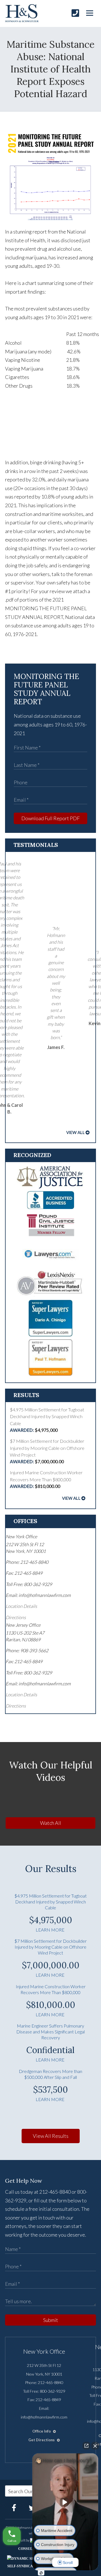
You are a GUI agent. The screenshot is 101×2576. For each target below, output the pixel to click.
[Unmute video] (65, 2502)
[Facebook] (14, 2508)
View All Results (51, 2136)
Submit (51, 2320)
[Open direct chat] (86, 2446)
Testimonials (36, 845)
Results (26, 1395)
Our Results (51, 1868)
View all (75, 1132)
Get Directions (42, 2440)
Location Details (21, 1606)
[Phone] (75, 13)
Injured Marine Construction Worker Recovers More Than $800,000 (46, 1479)
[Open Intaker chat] (41, 2573)
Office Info (42, 2431)
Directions (16, 1617)
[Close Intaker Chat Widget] (95, 2446)
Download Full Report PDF (50, 818)
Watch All (51, 1823)
